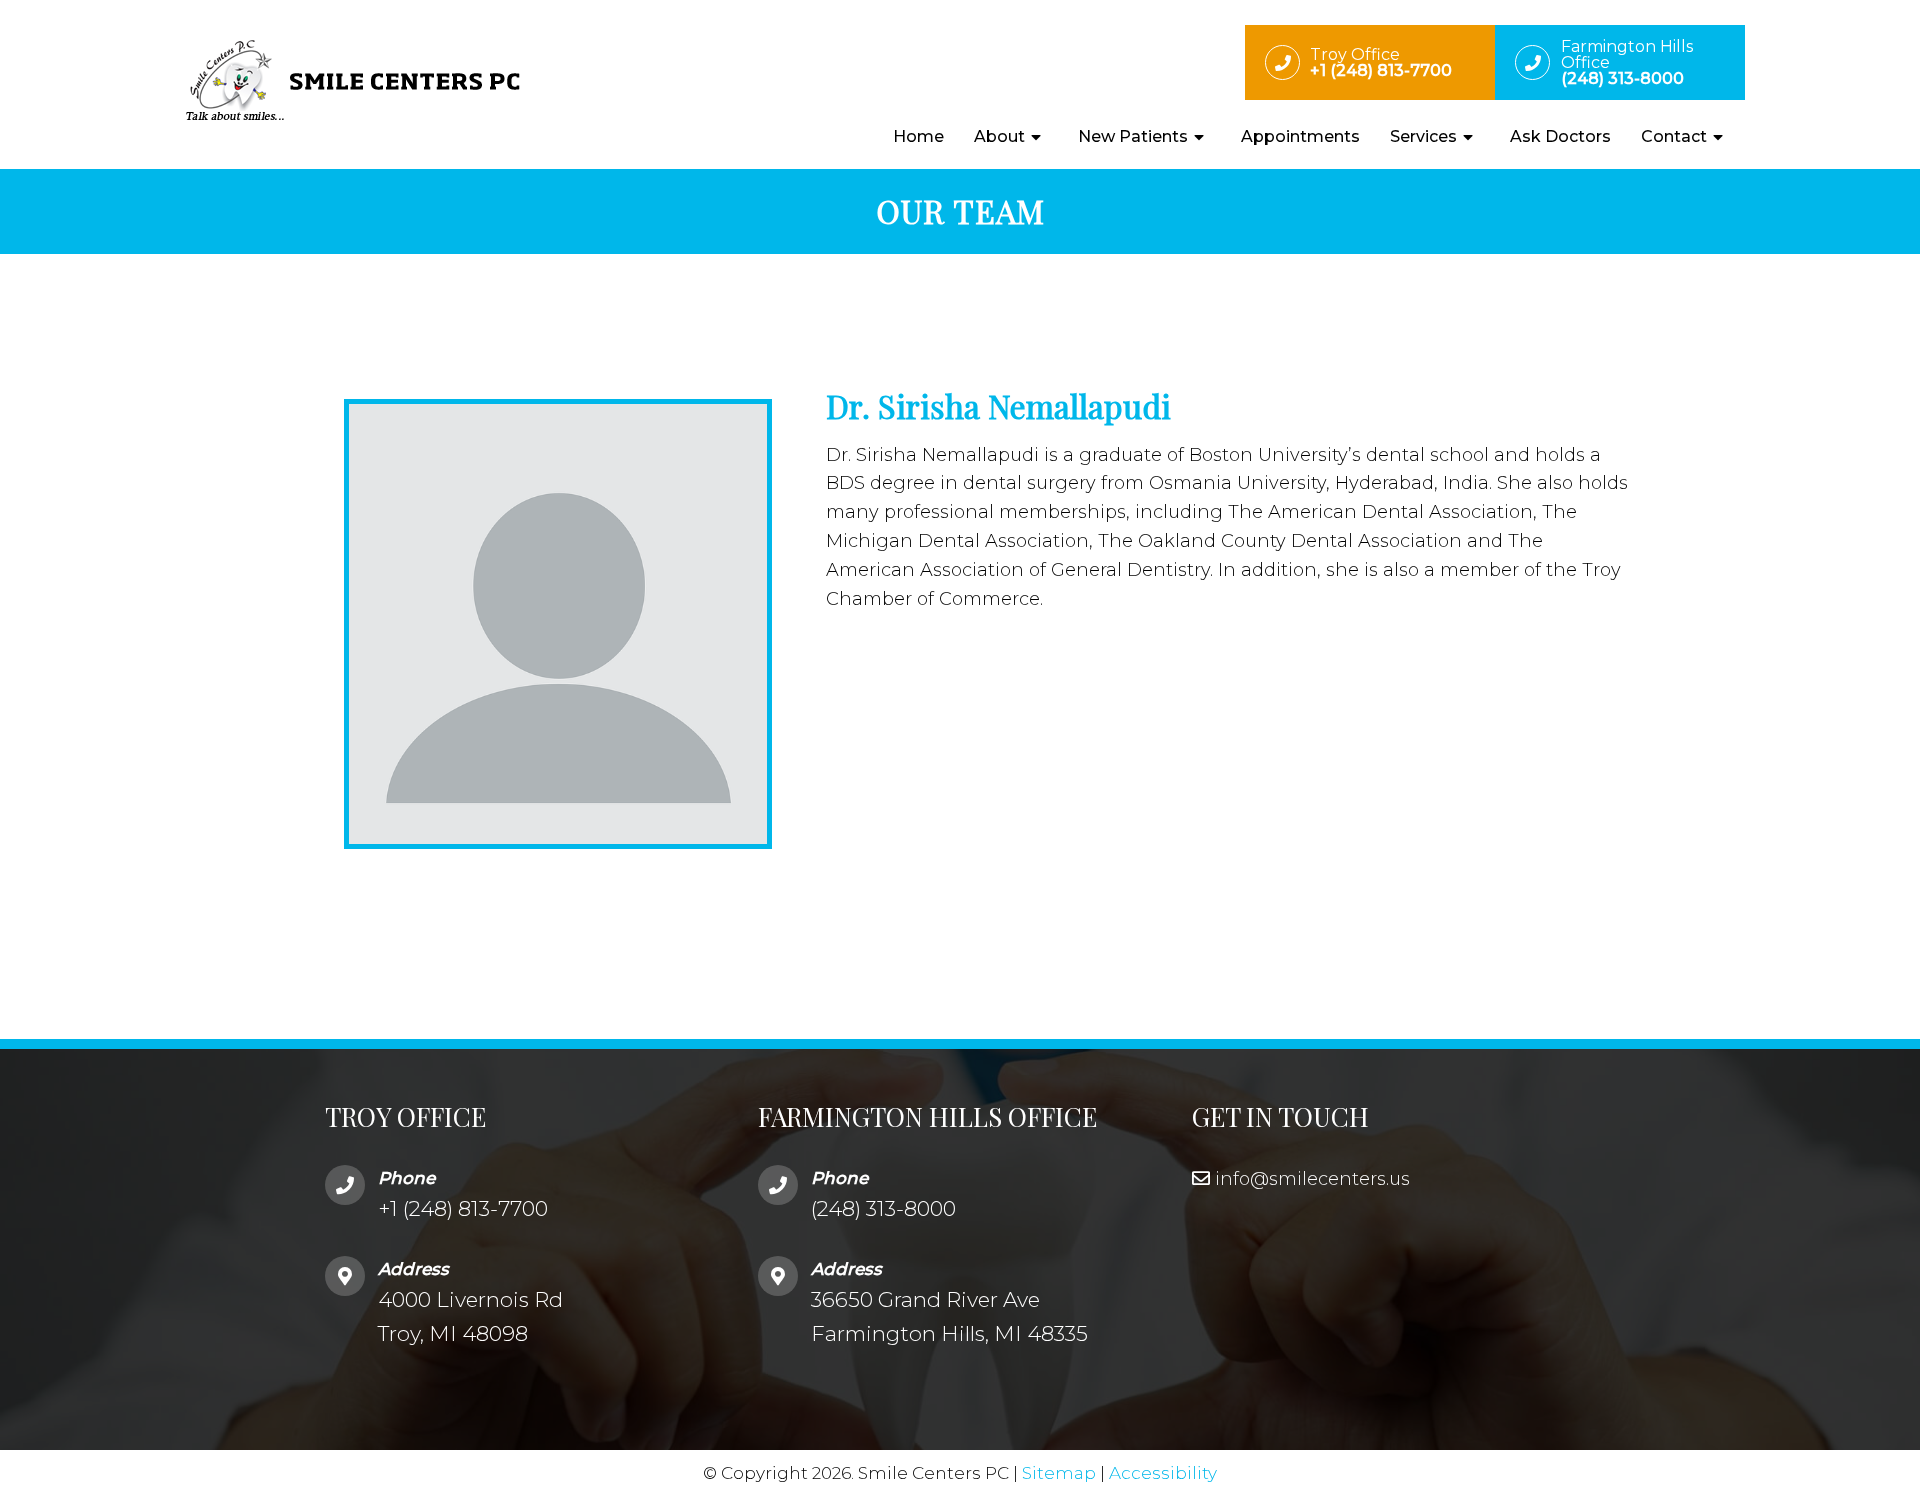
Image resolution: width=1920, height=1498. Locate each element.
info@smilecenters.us (1312, 1179)
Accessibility (1163, 1473)
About (999, 136)
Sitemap (1059, 1473)
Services (1423, 136)
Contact (1674, 136)
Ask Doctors (1560, 136)
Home (918, 136)
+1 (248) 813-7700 (463, 1208)
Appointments (1300, 136)
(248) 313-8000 (883, 1208)
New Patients (1133, 136)
